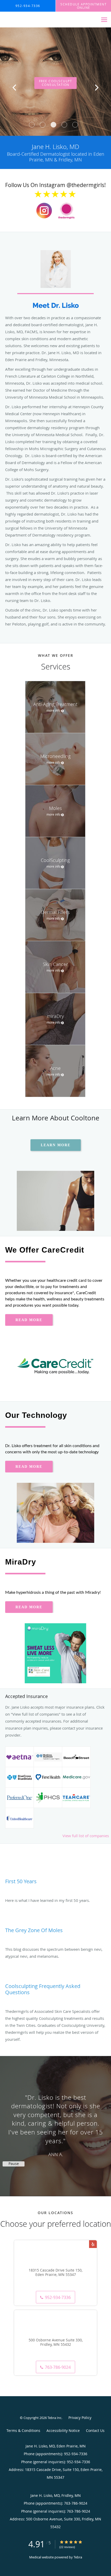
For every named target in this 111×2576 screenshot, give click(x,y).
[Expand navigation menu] (104, 20)
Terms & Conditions (23, 2430)
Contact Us (95, 2430)
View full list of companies (86, 1836)
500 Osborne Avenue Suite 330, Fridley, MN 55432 (56, 2342)
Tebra (78, 2557)
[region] (55, 2121)
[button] (32, 125)
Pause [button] (14, 2164)
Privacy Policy (80, 2418)
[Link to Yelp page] (93, 2244)
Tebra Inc (54, 2418)
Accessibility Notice (63, 2430)
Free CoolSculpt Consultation (56, 83)
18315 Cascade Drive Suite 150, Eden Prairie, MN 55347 (55, 2273)
